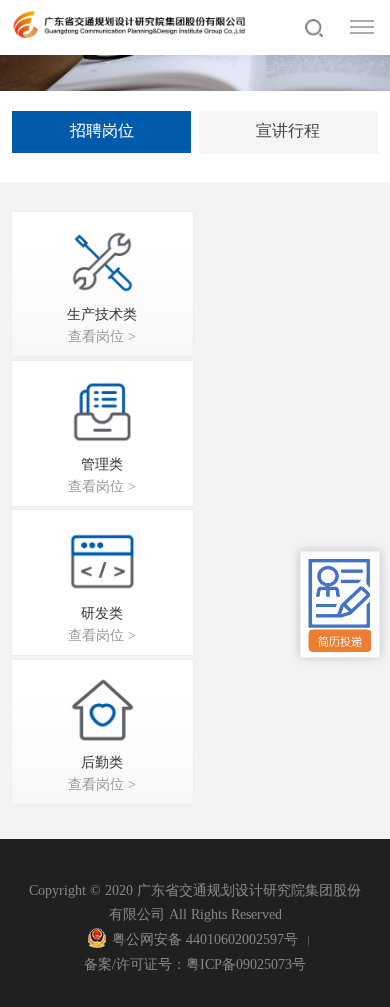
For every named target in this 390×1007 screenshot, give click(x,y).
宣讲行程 (288, 130)
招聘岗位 (102, 130)
